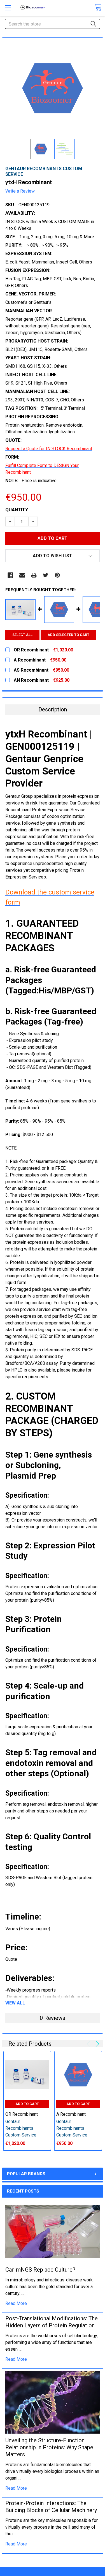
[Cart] (98, 7)
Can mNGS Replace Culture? (40, 2270)
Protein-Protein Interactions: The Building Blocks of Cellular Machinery (51, 2507)
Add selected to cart (68, 635)
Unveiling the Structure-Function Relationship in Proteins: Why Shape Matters (49, 2447)
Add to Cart (27, 2104)
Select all (22, 635)
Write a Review (20, 191)
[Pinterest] (57, 575)
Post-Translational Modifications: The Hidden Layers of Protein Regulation (52, 2322)
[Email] (22, 575)
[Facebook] (10, 575)
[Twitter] (46, 575)
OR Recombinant (22, 2114)
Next (96, 2044)
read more (16, 2303)
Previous (89, 2044)
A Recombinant (71, 2114)
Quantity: (17, 510)
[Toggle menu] (8, 8)
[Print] (34, 575)
